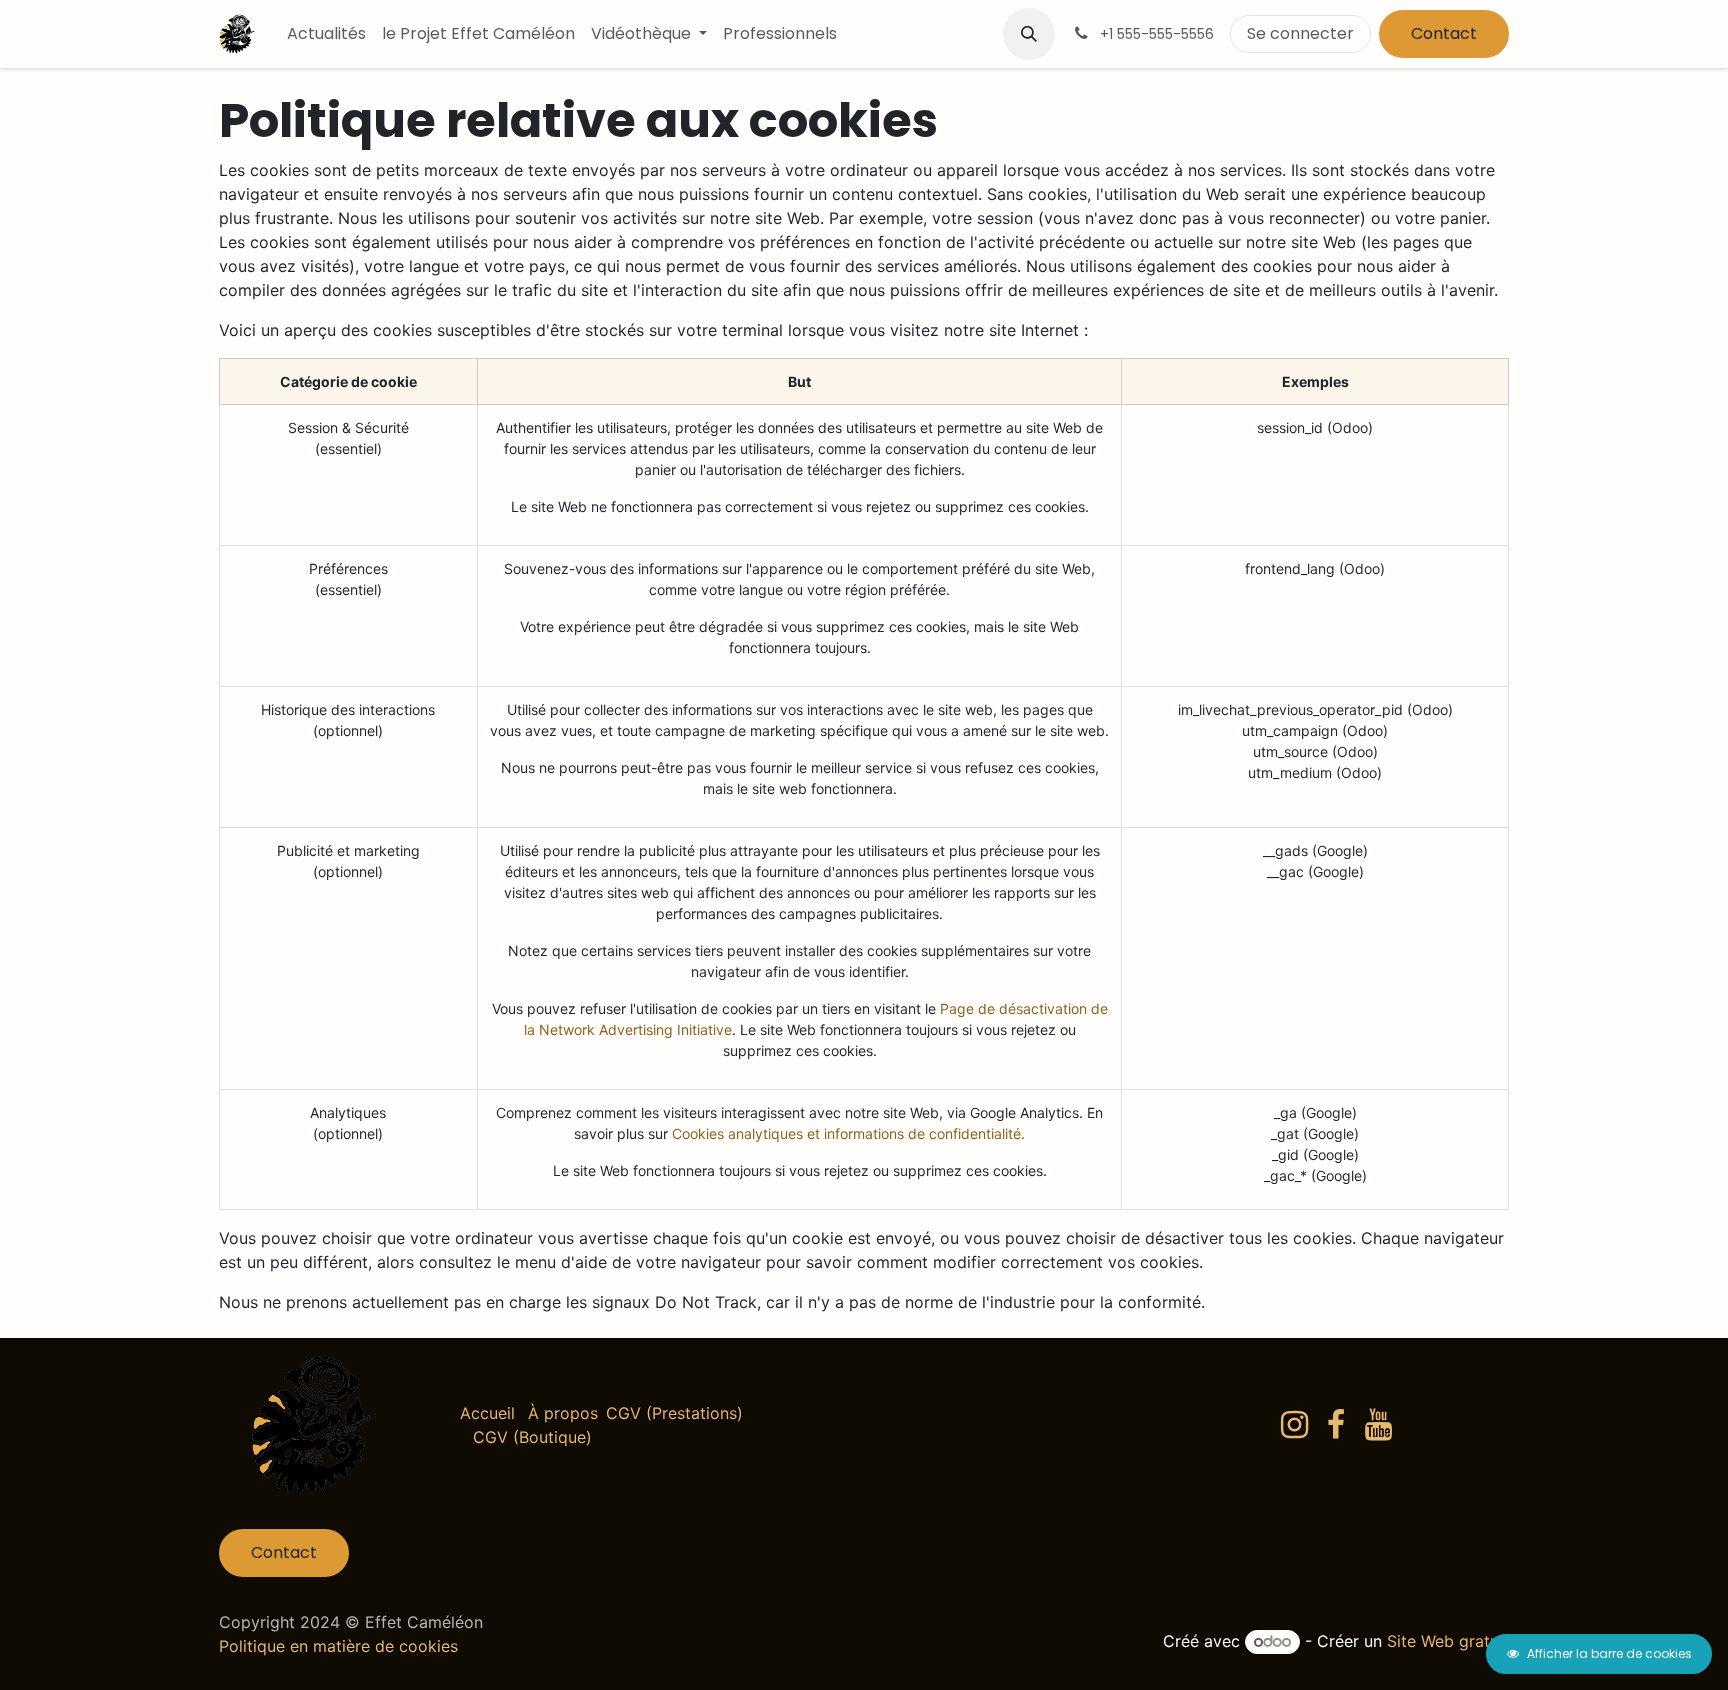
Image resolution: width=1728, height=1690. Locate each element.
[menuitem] (326, 34)
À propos (563, 1413)
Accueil (487, 1413)
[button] (1029, 34)
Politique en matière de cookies (338, 1646)
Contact (1444, 33)
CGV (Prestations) (674, 1413)
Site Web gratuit (1448, 1641)
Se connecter (1300, 33)
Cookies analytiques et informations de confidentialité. (848, 1133)
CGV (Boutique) (532, 1437)
